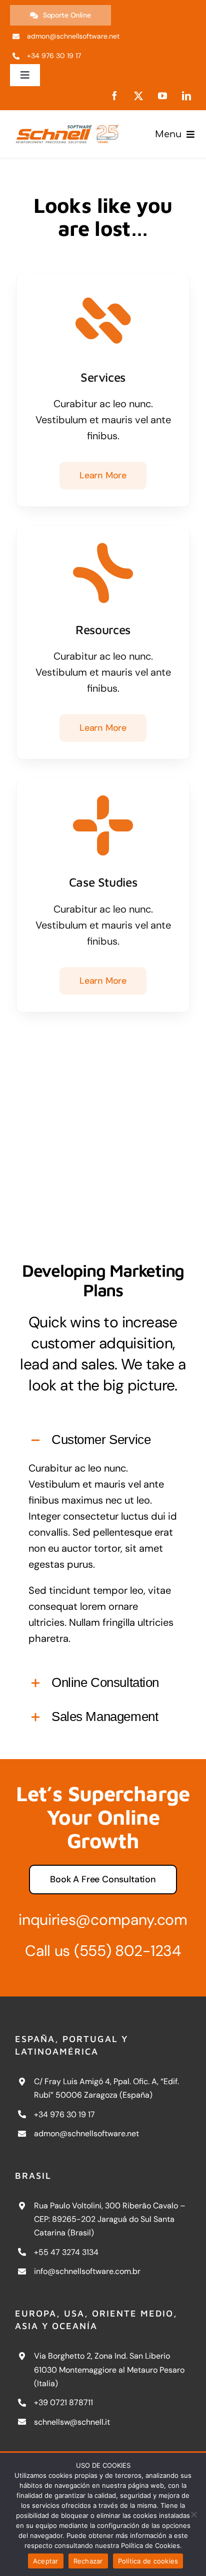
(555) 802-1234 (127, 1951)
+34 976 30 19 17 (64, 2114)
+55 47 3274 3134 (66, 2252)
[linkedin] (186, 96)
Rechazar (88, 2561)
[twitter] (138, 96)
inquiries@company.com (103, 1920)
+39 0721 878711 (63, 2402)
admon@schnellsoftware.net (86, 2133)
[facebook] (114, 96)
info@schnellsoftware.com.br (87, 2271)
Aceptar (46, 2561)
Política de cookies (148, 2561)
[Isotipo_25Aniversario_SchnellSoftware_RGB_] (68, 122)
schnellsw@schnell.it (72, 2422)
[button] (103, 1441)
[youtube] (162, 96)
